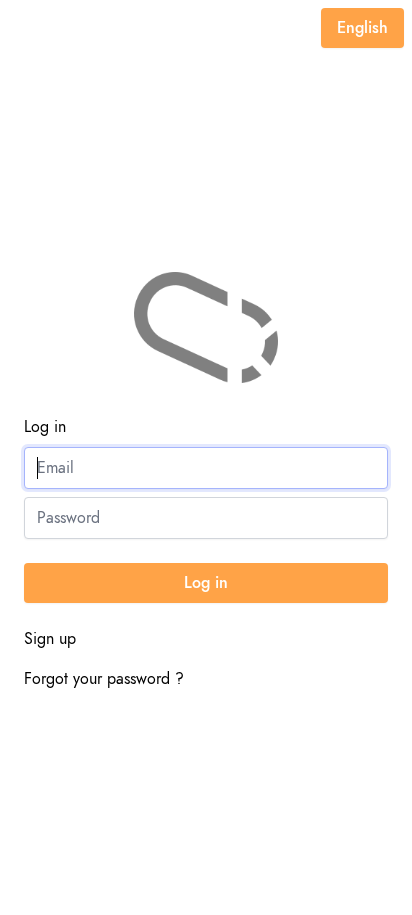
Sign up (50, 639)
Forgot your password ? (104, 679)
